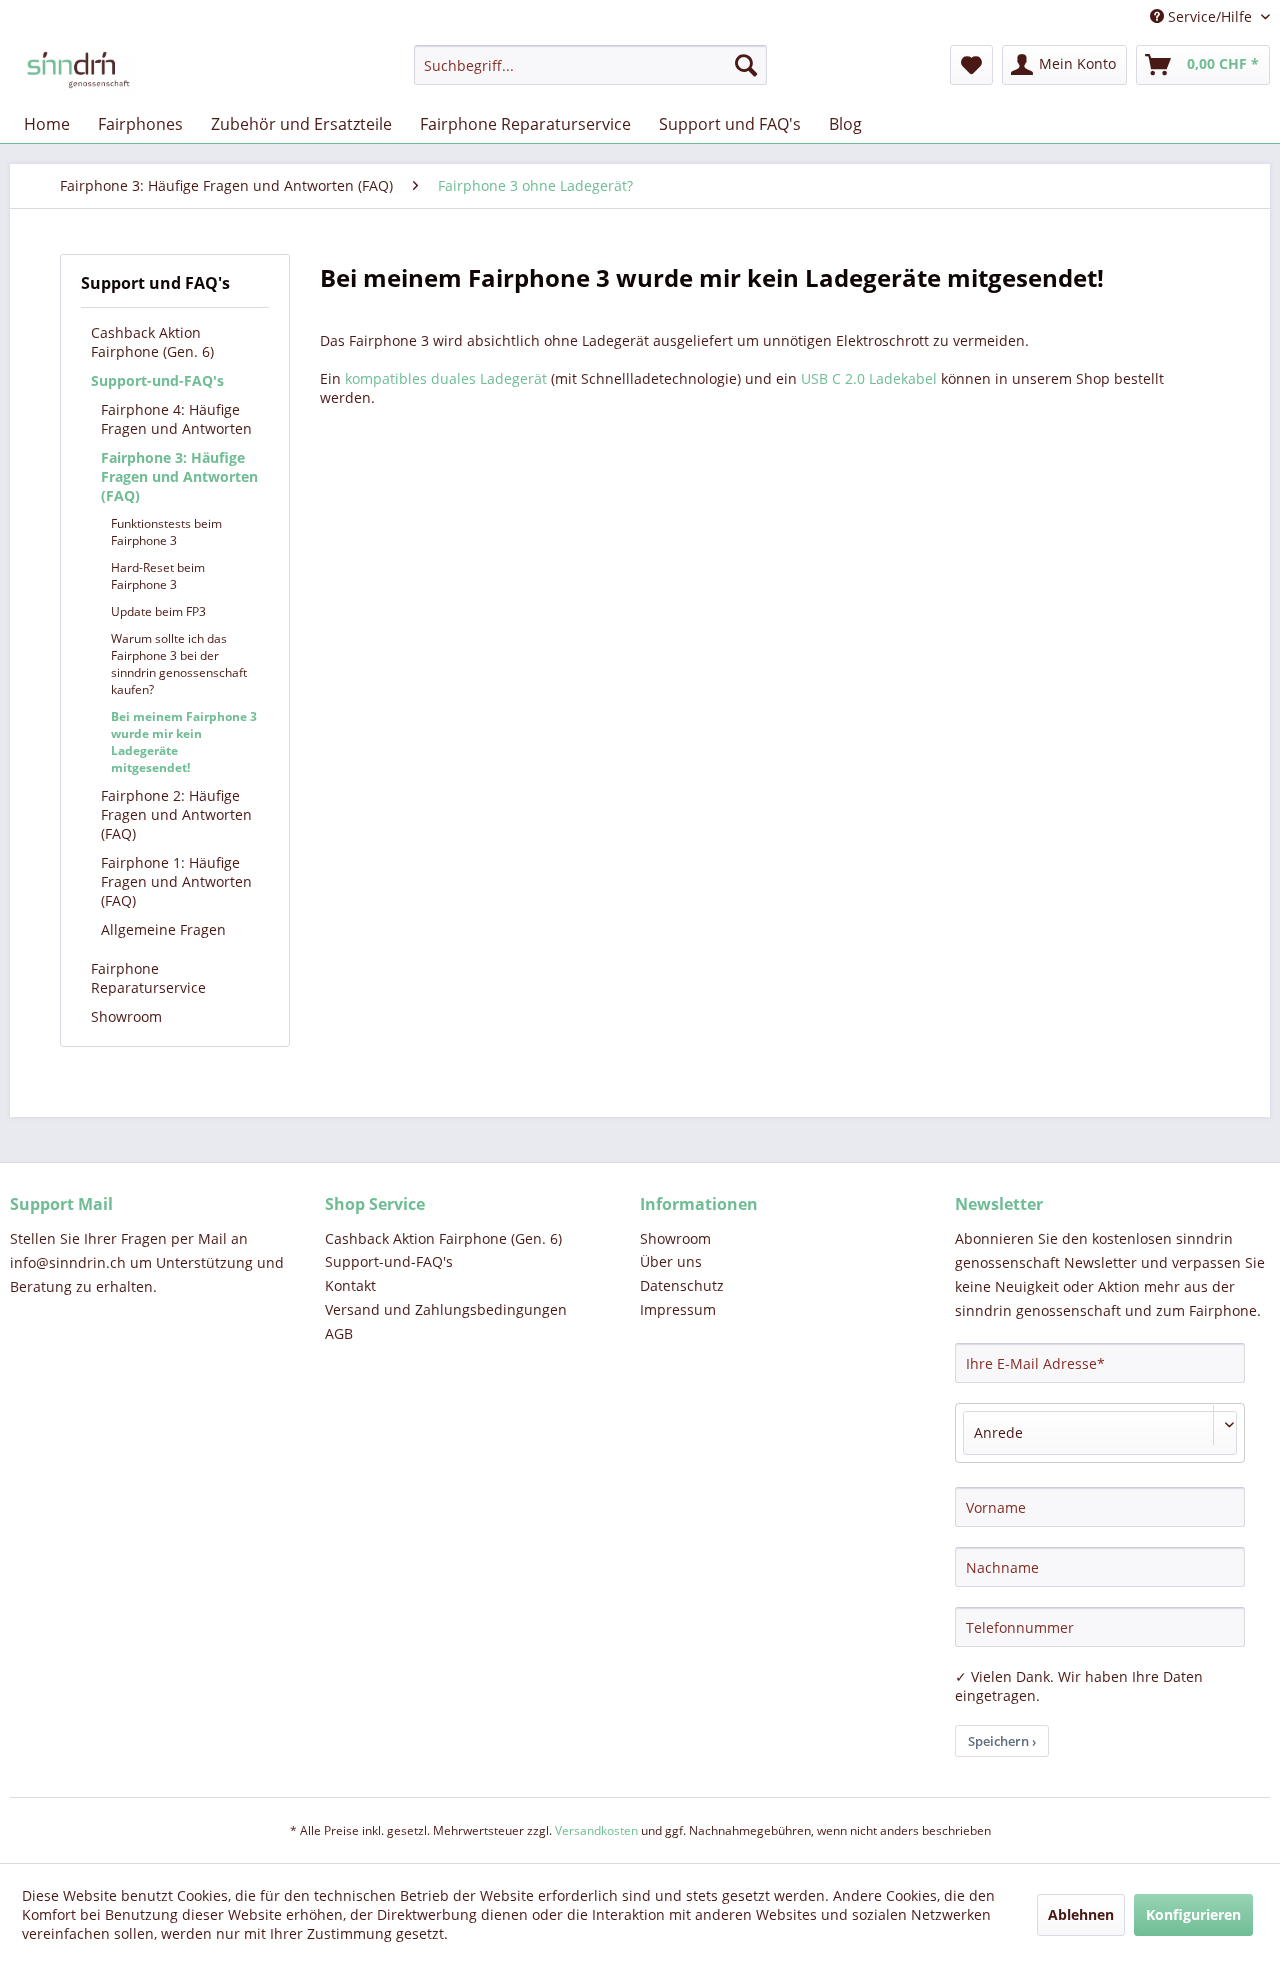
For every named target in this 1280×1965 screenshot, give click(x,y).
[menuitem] (590, 65)
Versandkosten (596, 1830)
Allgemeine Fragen (163, 929)
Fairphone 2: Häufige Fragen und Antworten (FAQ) (176, 814)
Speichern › (1002, 1741)
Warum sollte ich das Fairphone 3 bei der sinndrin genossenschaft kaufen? (179, 664)
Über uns (671, 1261)
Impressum (678, 1309)
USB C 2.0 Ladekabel (869, 378)
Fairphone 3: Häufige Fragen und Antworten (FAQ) (179, 476)
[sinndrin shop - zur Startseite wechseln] (78, 70)
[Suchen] (746, 65)
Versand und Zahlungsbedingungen (446, 1309)
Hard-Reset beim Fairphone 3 (158, 576)
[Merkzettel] (971, 65)
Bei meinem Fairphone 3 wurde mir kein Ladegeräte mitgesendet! (184, 742)
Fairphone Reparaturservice (148, 978)
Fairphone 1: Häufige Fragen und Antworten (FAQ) (176, 881)
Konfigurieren (1193, 1914)
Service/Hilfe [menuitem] (1210, 16)
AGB (339, 1333)
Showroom (126, 1016)
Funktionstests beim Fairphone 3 (166, 532)
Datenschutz (682, 1285)
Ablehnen (1081, 1914)
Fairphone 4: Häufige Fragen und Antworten (176, 419)
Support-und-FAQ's (157, 380)
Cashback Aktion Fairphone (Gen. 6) (152, 342)
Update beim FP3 (158, 611)
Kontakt (350, 1285)
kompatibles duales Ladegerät (446, 378)
